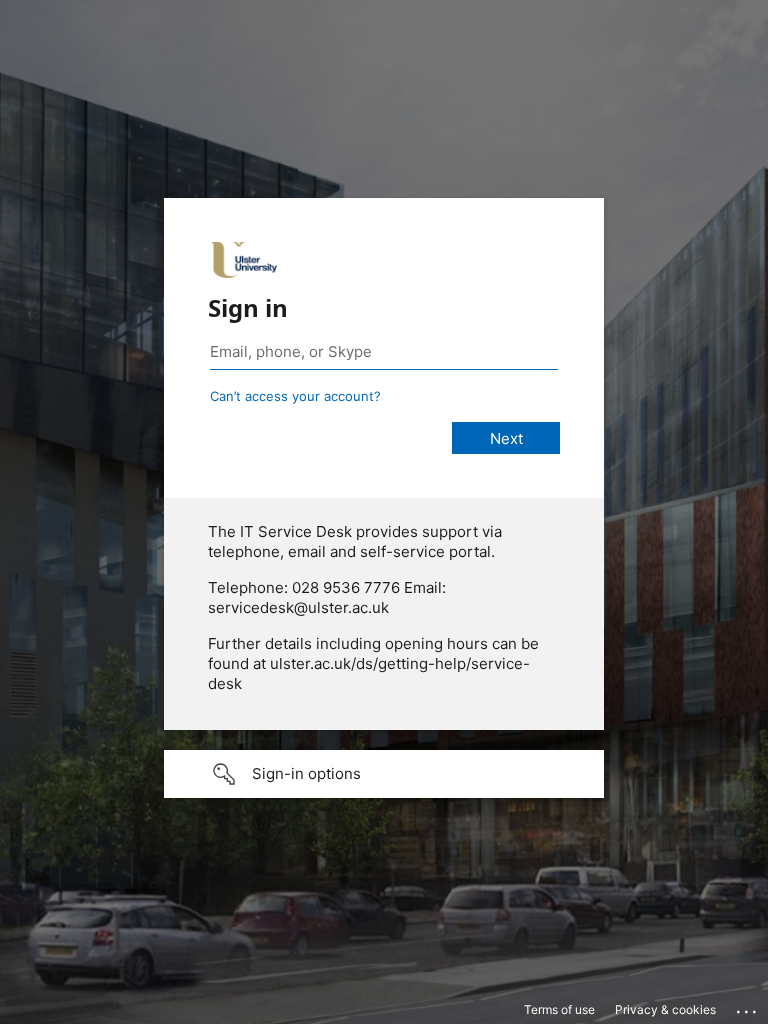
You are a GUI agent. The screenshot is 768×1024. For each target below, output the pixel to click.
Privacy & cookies (665, 1009)
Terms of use (559, 1009)
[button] (384, 774)
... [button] (748, 1007)
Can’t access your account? (295, 396)
